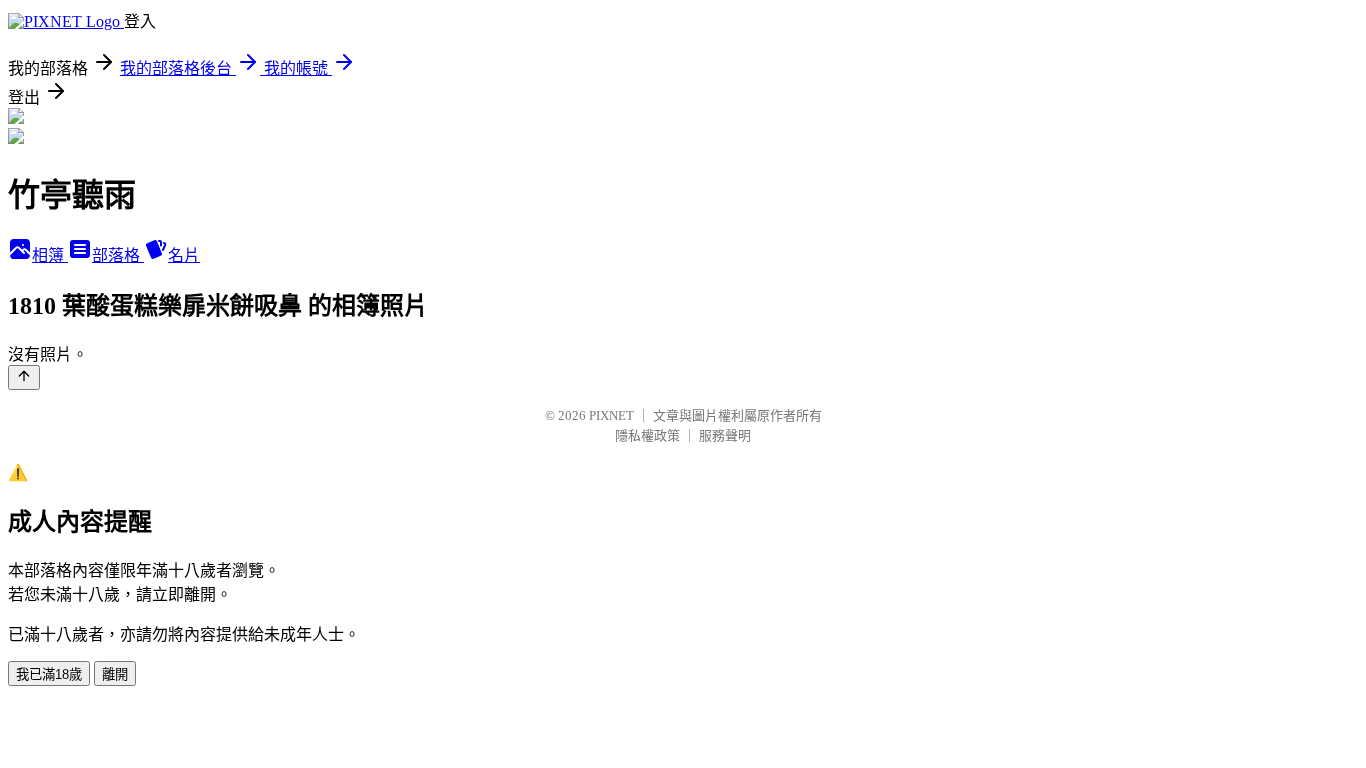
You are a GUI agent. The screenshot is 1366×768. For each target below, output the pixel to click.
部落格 (118, 255)
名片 (184, 255)
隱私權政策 (647, 435)
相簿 (50, 255)
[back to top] (24, 377)
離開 (115, 674)
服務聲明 (725, 435)
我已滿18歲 (49, 674)
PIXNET (611, 415)
